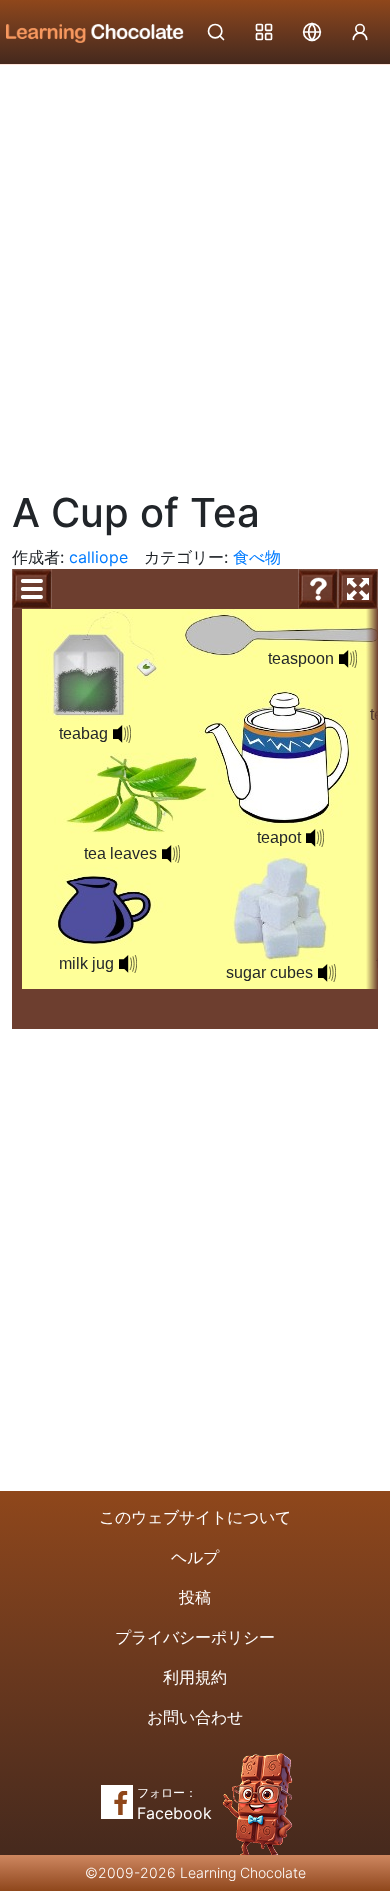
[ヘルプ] (318, 589)
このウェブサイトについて (195, 1517)
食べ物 (257, 557)
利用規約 (195, 1677)
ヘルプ (195, 1557)
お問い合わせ (195, 1717)
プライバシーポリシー (195, 1637)
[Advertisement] (195, 270)
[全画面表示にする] (358, 589)
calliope (98, 557)
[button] (122, 734)
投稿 (195, 1597)
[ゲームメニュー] (32, 589)
